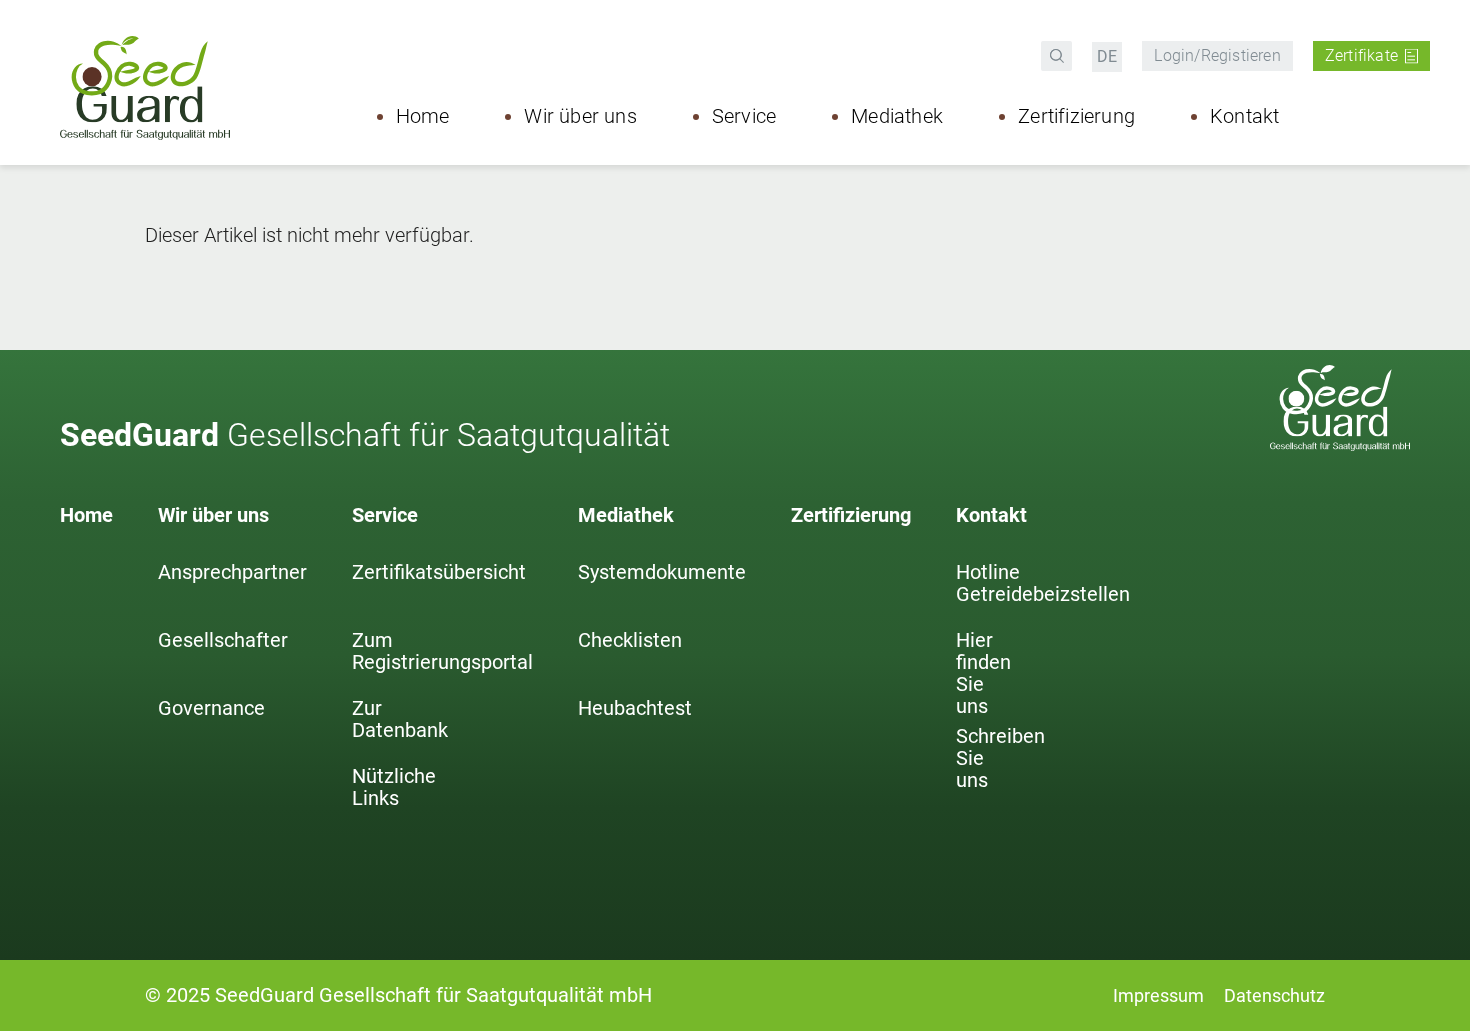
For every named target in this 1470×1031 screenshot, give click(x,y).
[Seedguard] (150, 88)
